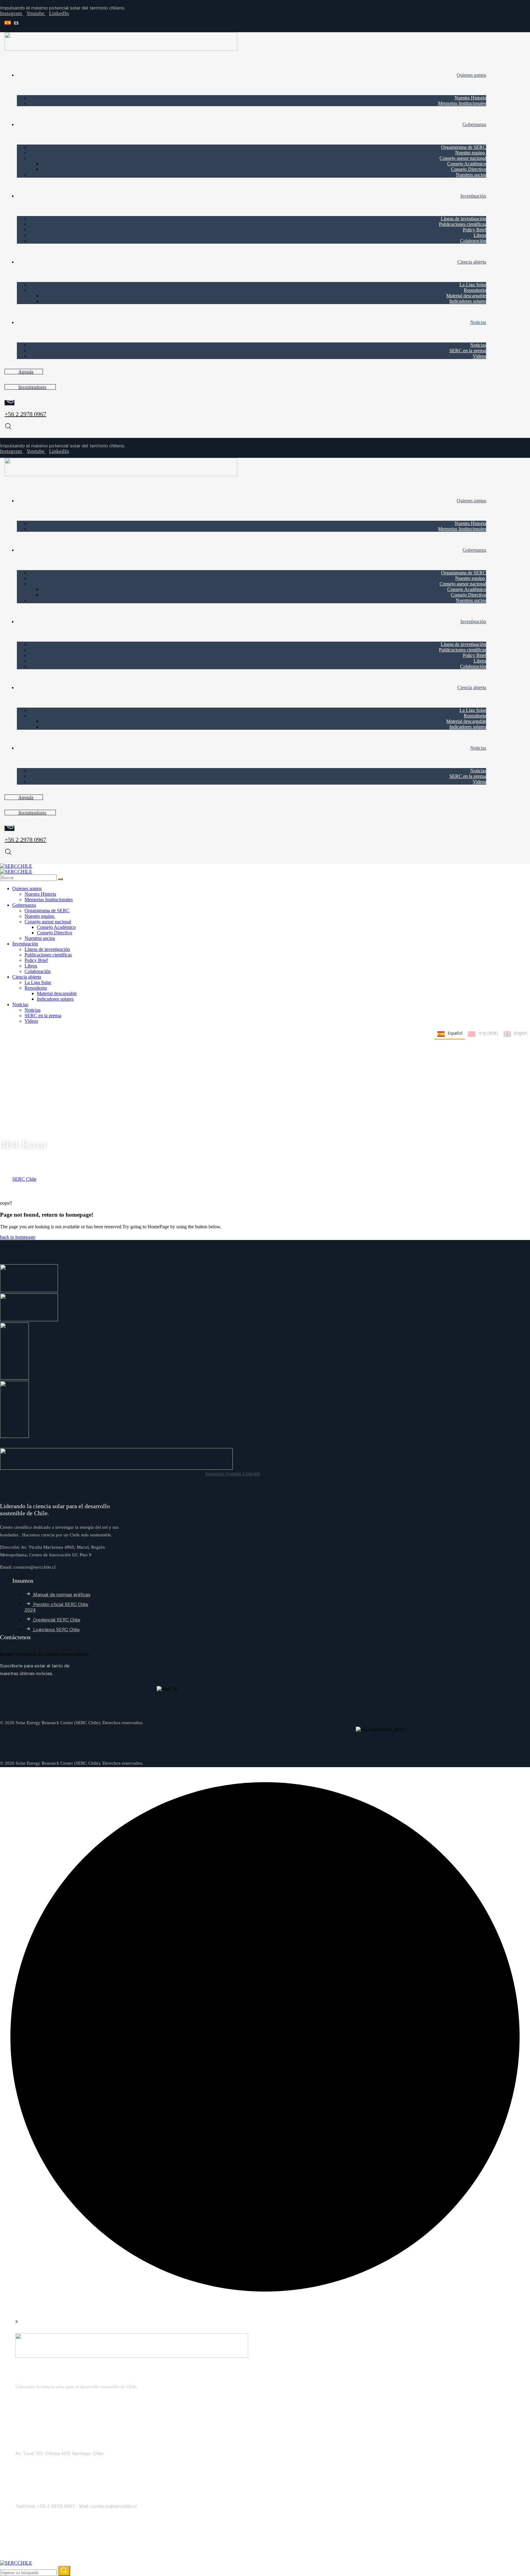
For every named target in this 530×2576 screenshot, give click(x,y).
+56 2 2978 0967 (25, 414)
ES (16, 23)
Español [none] (455, 1033)
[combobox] (83, 23)
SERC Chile (24, 1179)
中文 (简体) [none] (488, 1033)
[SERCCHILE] (16, 866)
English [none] (521, 1033)
